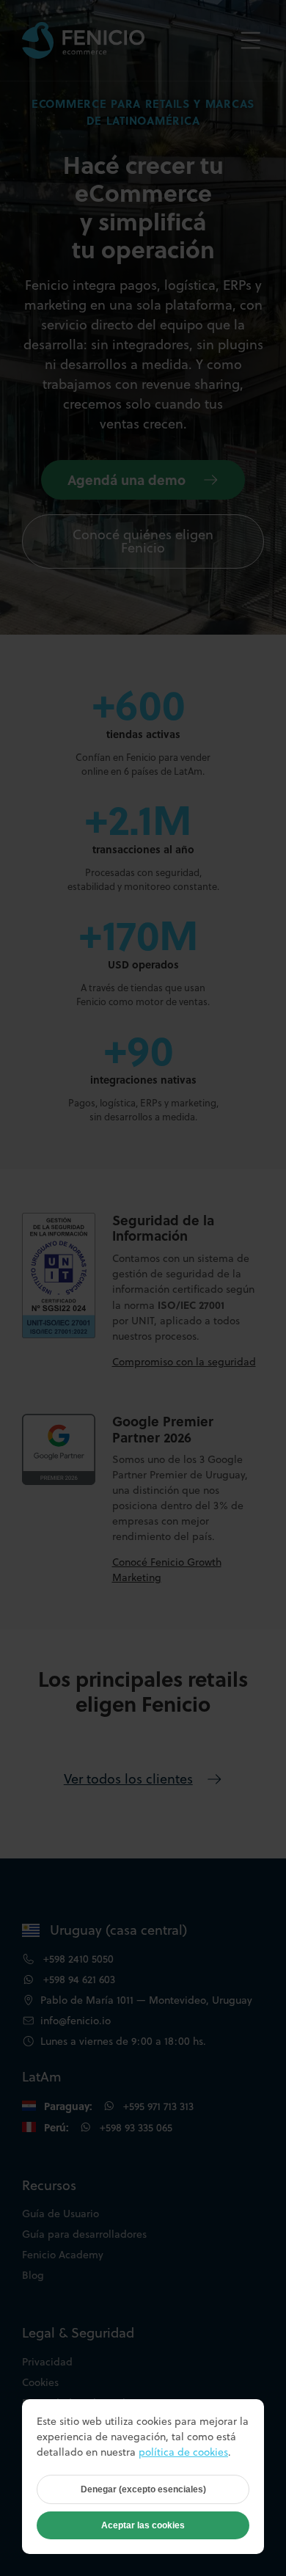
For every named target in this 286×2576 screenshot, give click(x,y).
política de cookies (183, 2452)
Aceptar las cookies (143, 2525)
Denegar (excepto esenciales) (143, 2489)
